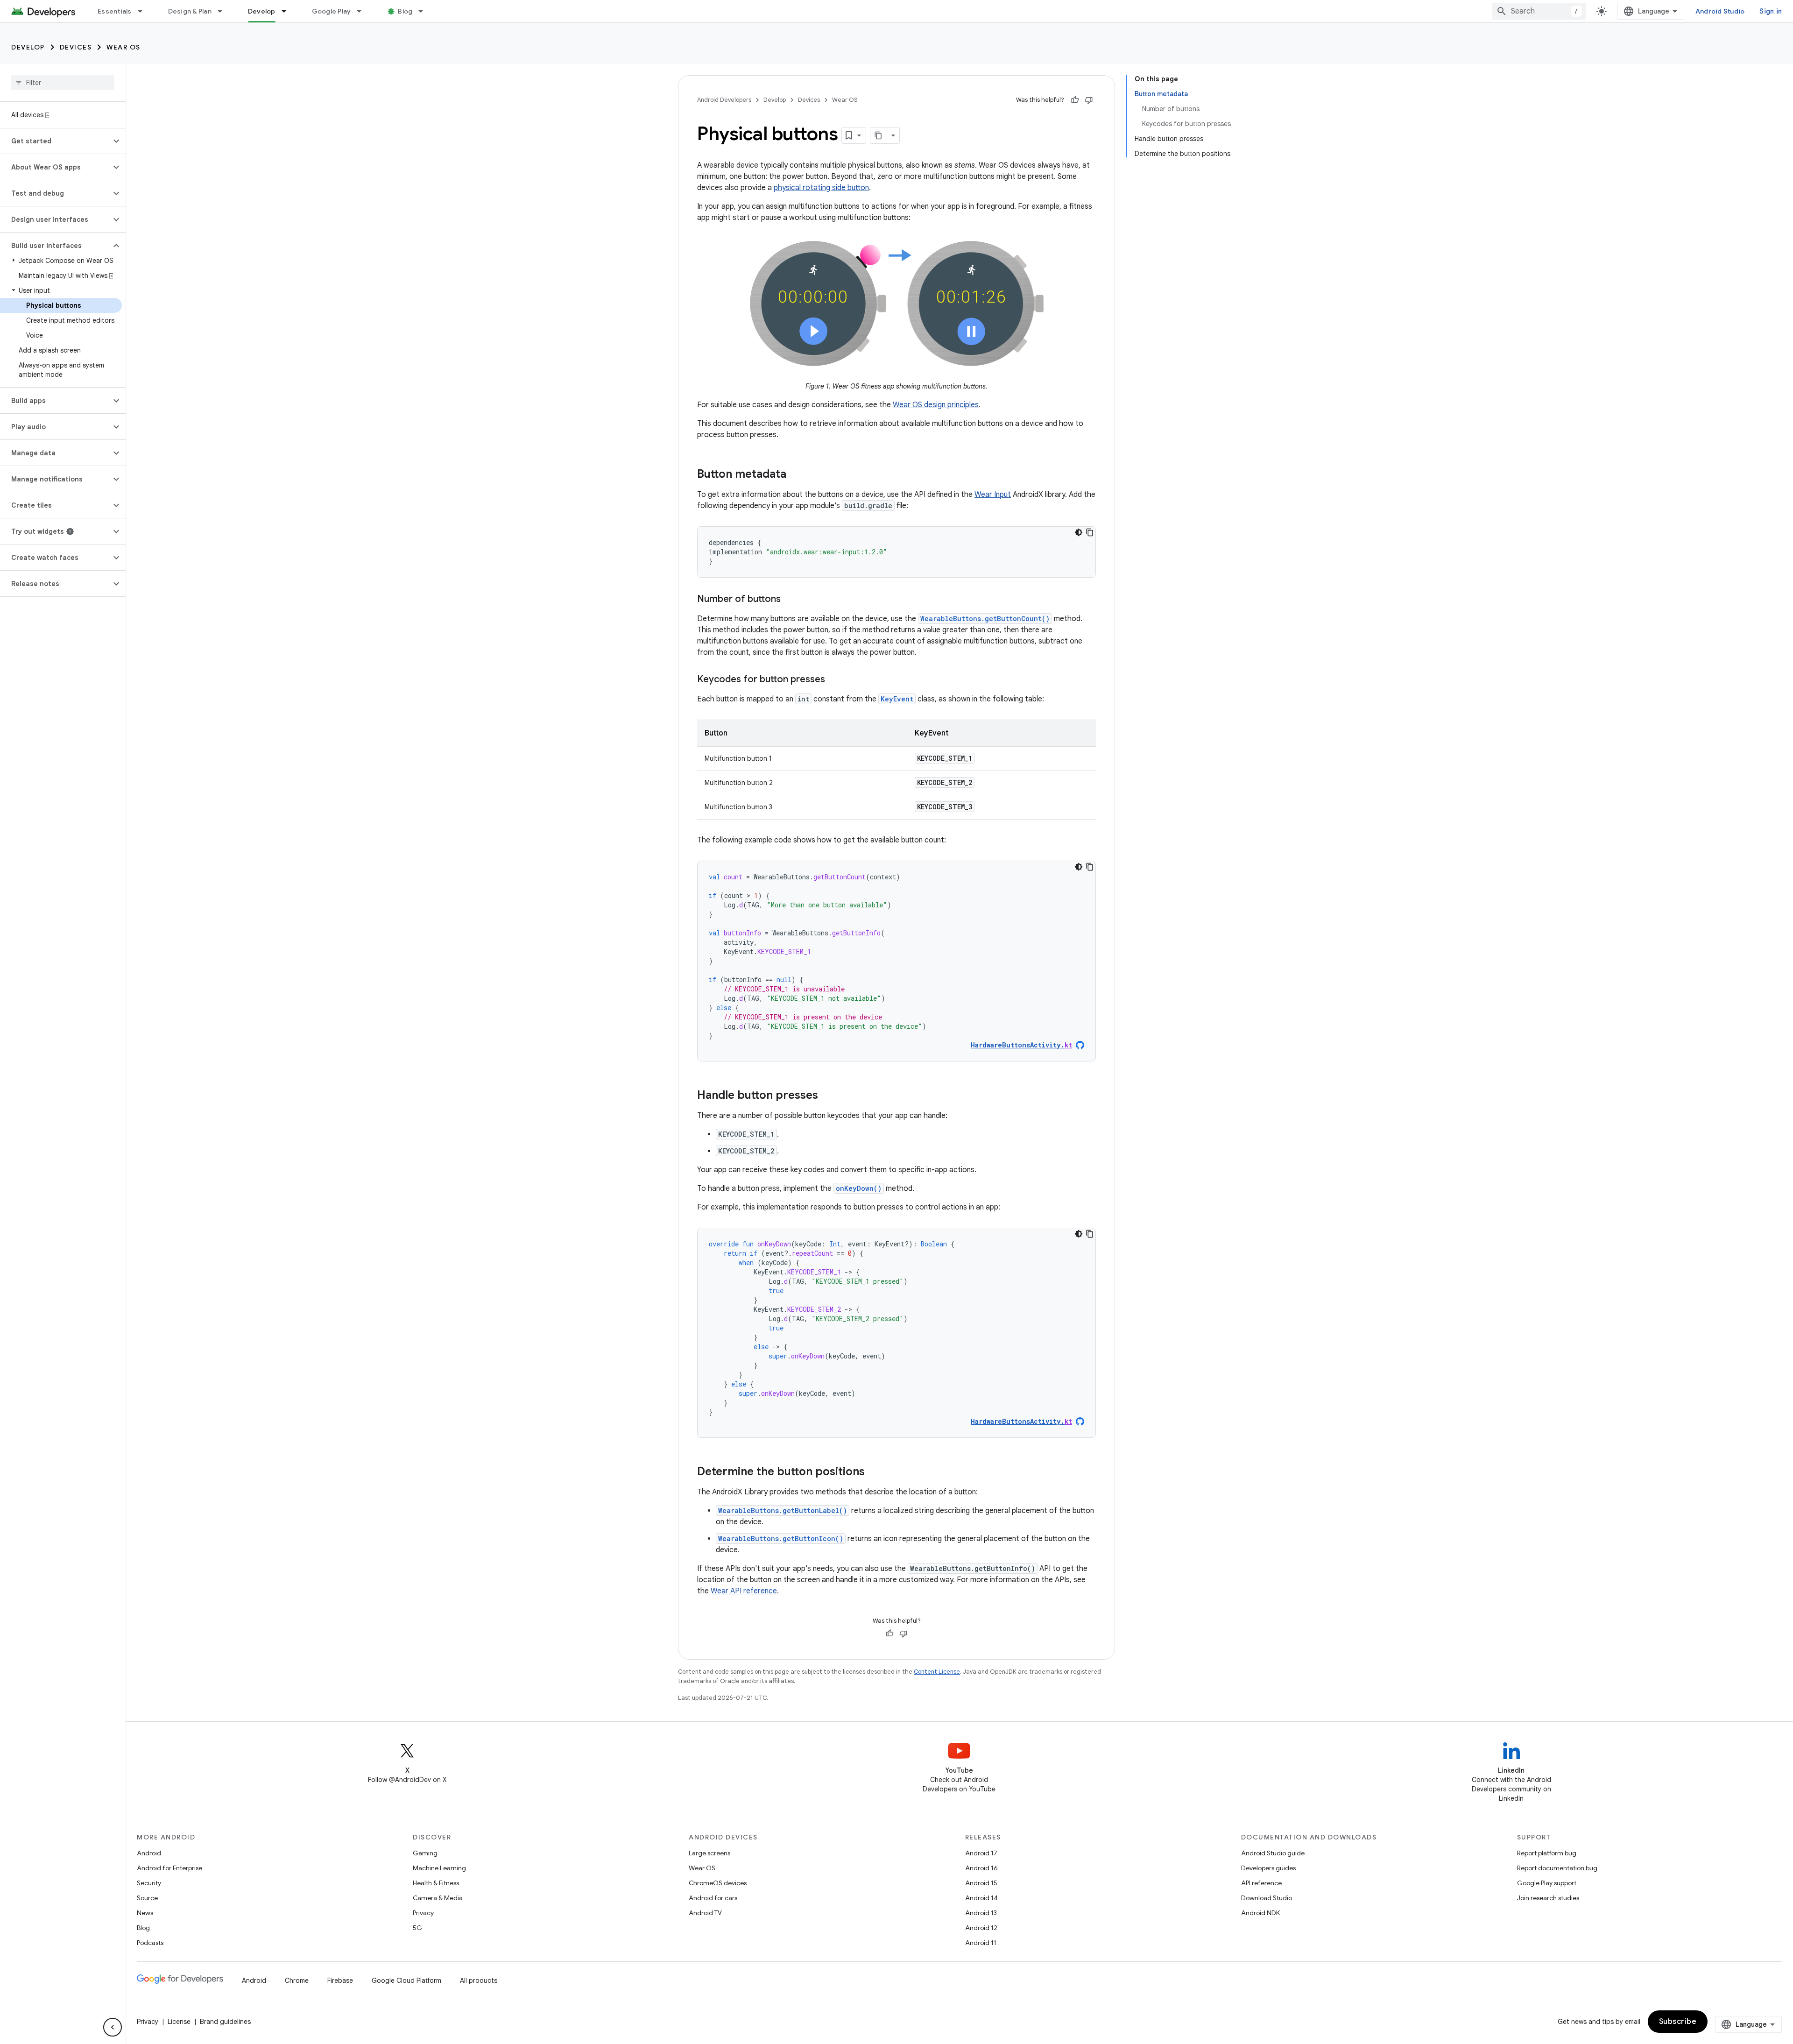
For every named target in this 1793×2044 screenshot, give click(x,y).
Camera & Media (438, 1898)
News (145, 1913)
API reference (1261, 1883)
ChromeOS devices (718, 1883)
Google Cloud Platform (406, 1980)
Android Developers (724, 100)
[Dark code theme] (1079, 532)
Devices (76, 47)
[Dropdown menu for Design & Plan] (224, 11)
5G (417, 1928)
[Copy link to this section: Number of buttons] (790, 600)
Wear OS (124, 47)
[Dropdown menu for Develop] (288, 11)
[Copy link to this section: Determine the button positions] (874, 1472)
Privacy (423, 1913)
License (179, 2022)
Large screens (709, 1853)
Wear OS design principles (936, 405)
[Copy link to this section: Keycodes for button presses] (834, 680)
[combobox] (1539, 11)
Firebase (340, 1980)
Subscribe (1678, 2022)
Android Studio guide (1273, 1853)
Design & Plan (190, 11)
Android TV (705, 1913)
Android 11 (981, 1943)
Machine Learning (439, 1868)
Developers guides (1268, 1868)
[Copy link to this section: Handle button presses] (827, 1096)
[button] (55, 141)
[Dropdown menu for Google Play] (363, 11)
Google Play (332, 11)
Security (149, 1883)
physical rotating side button (821, 188)
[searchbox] (63, 83)
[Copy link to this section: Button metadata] (796, 475)
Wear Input (993, 495)
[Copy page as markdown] (879, 135)
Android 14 (981, 1898)
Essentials (115, 11)
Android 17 (981, 1853)
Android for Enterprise (169, 1868)
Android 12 (981, 1928)
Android (149, 1853)
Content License (937, 1672)
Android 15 (981, 1883)
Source (147, 1898)
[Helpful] (1075, 100)
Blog (405, 11)
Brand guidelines (225, 2022)
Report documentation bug (1557, 1868)
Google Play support (1547, 1883)
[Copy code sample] (1090, 532)
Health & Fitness (436, 1883)
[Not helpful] (1089, 100)
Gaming (425, 1853)
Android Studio (1720, 11)
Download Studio (1267, 1898)
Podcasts (150, 1943)
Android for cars (713, 1898)
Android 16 (981, 1868)
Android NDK (1260, 1913)
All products (479, 1980)
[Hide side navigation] (113, 2027)
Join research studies (1548, 1898)
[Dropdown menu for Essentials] (144, 11)
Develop (262, 11)
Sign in (1771, 11)
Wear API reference (744, 1591)
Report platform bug (1547, 1853)
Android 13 (981, 1913)
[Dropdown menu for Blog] (425, 11)
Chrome (297, 1980)
